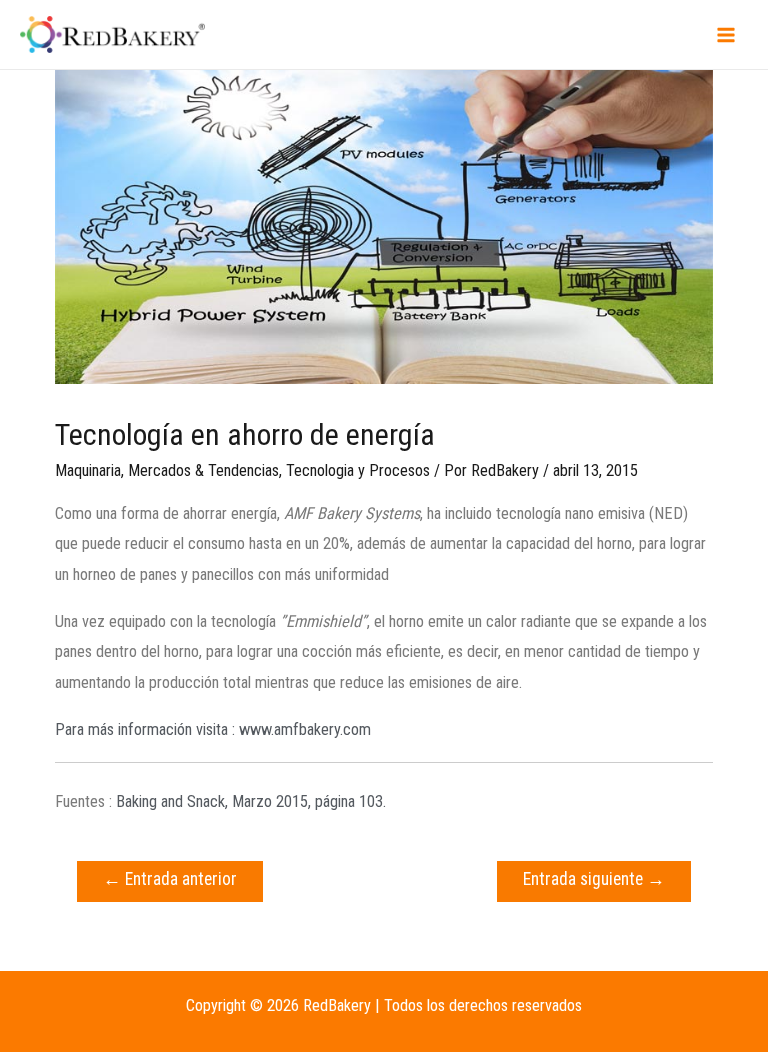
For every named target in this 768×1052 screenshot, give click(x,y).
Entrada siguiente (594, 879)
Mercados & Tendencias (203, 470)
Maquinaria (88, 470)
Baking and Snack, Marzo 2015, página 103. (251, 801)
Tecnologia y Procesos (358, 470)
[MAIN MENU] (725, 34)
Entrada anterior (170, 879)
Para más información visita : (213, 729)
